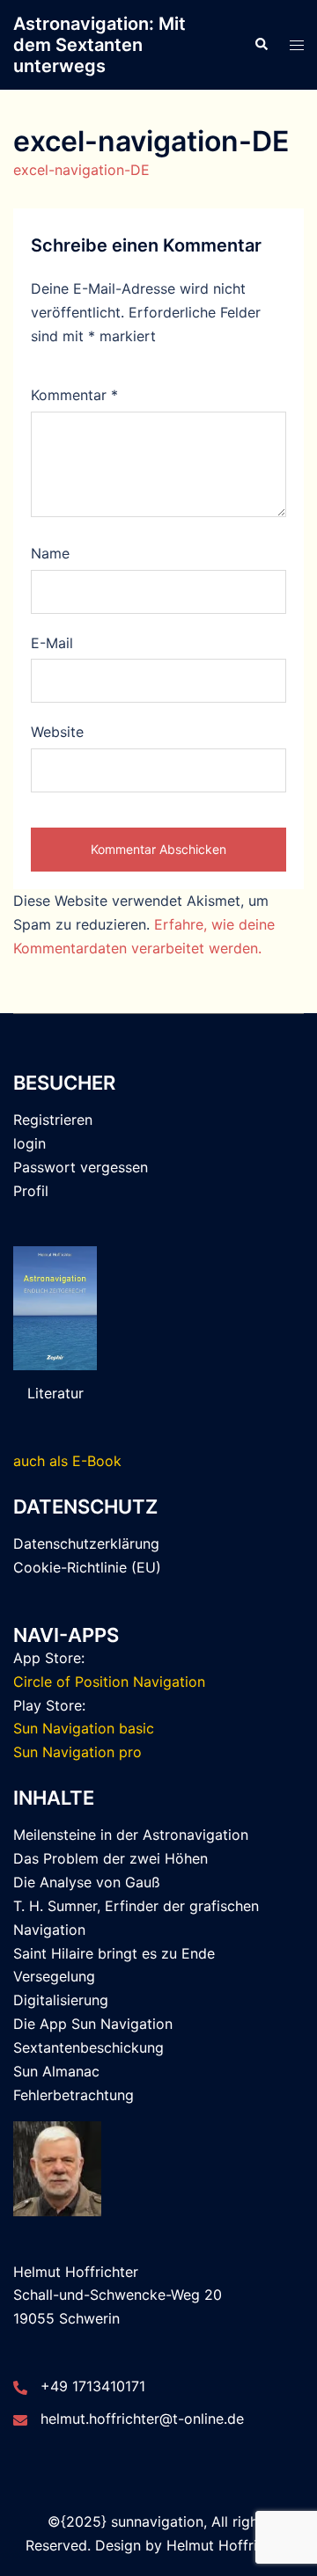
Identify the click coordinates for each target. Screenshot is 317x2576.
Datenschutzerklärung (86, 1543)
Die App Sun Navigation (93, 2024)
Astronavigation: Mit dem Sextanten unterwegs (100, 45)
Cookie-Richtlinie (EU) (87, 1567)
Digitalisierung (61, 2000)
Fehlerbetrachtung (74, 2095)
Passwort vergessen (81, 1167)
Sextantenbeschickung (88, 2047)
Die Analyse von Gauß (87, 1882)
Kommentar (74, 395)
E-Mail (52, 643)
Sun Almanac (56, 2071)
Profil (31, 1191)
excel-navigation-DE (81, 170)
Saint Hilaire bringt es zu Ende (114, 1953)
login (29, 1143)
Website (57, 732)
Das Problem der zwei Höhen (111, 1858)
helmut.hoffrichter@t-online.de (142, 2419)
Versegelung (54, 1976)
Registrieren (53, 1120)
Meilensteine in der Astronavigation (131, 1835)
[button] (261, 45)
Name (50, 553)
